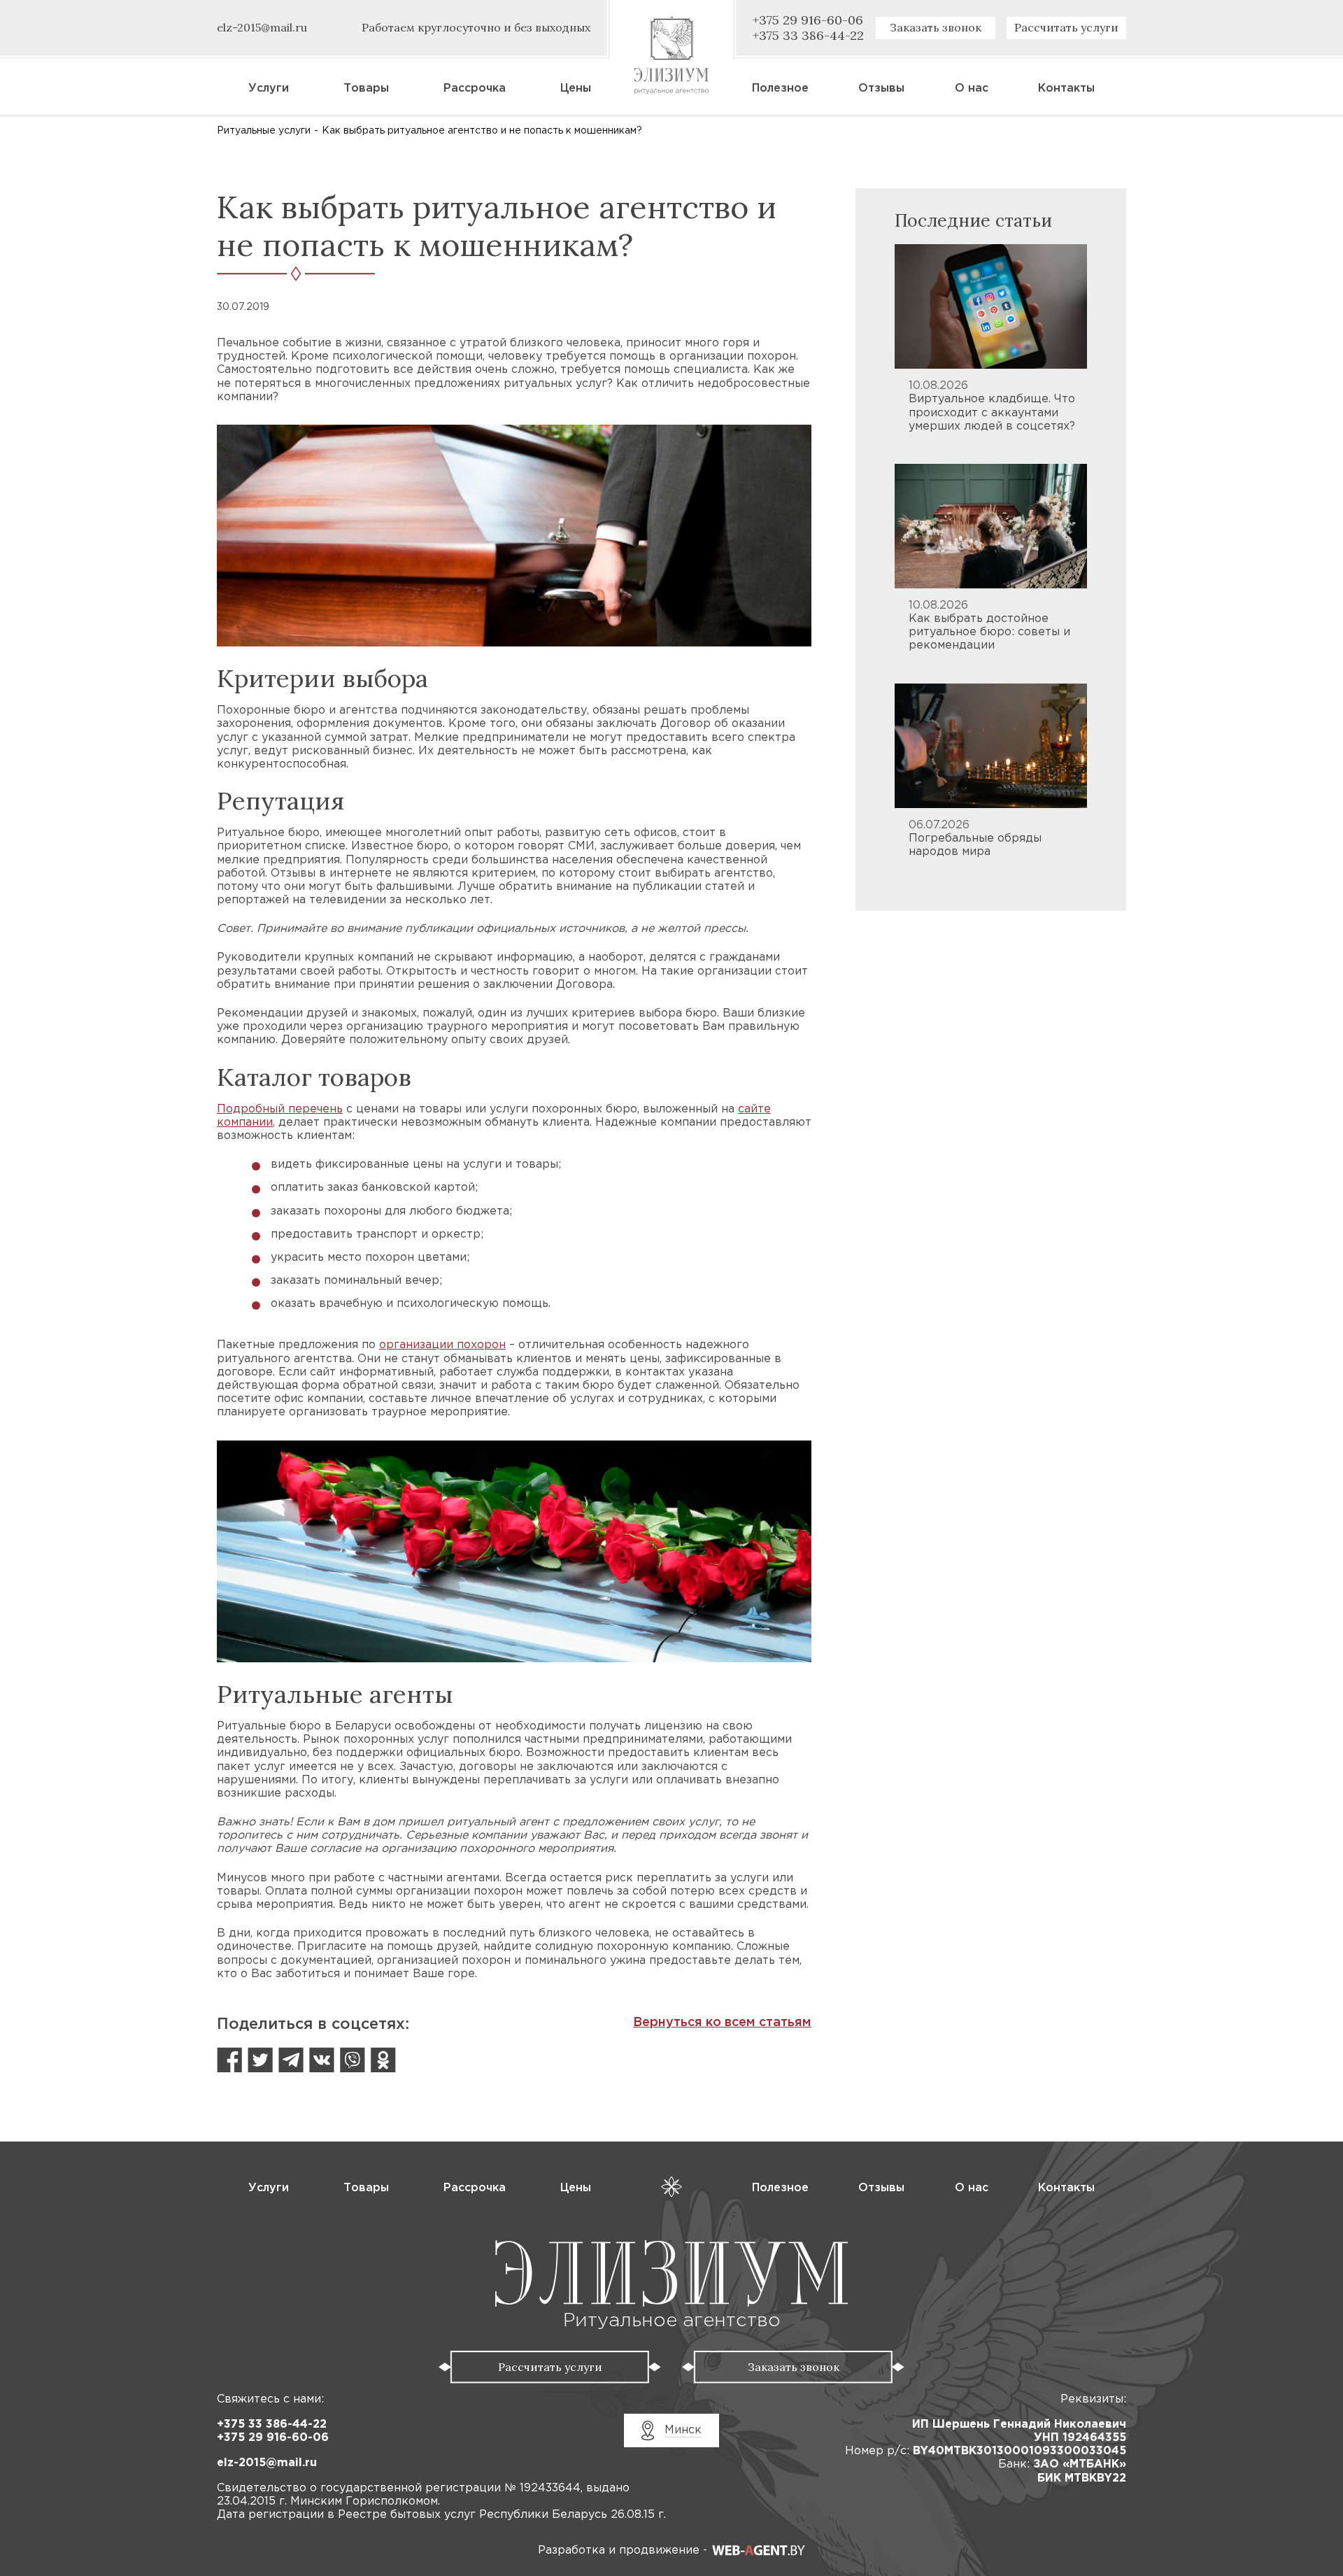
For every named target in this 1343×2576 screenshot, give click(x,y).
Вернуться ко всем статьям (722, 2023)
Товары (366, 89)
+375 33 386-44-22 (272, 2425)
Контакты (1066, 89)
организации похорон (442, 1345)
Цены (576, 89)
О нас (972, 89)
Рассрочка (475, 89)
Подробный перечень (280, 1109)
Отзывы (881, 89)
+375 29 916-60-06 (273, 2438)
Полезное (780, 89)
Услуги (269, 89)
